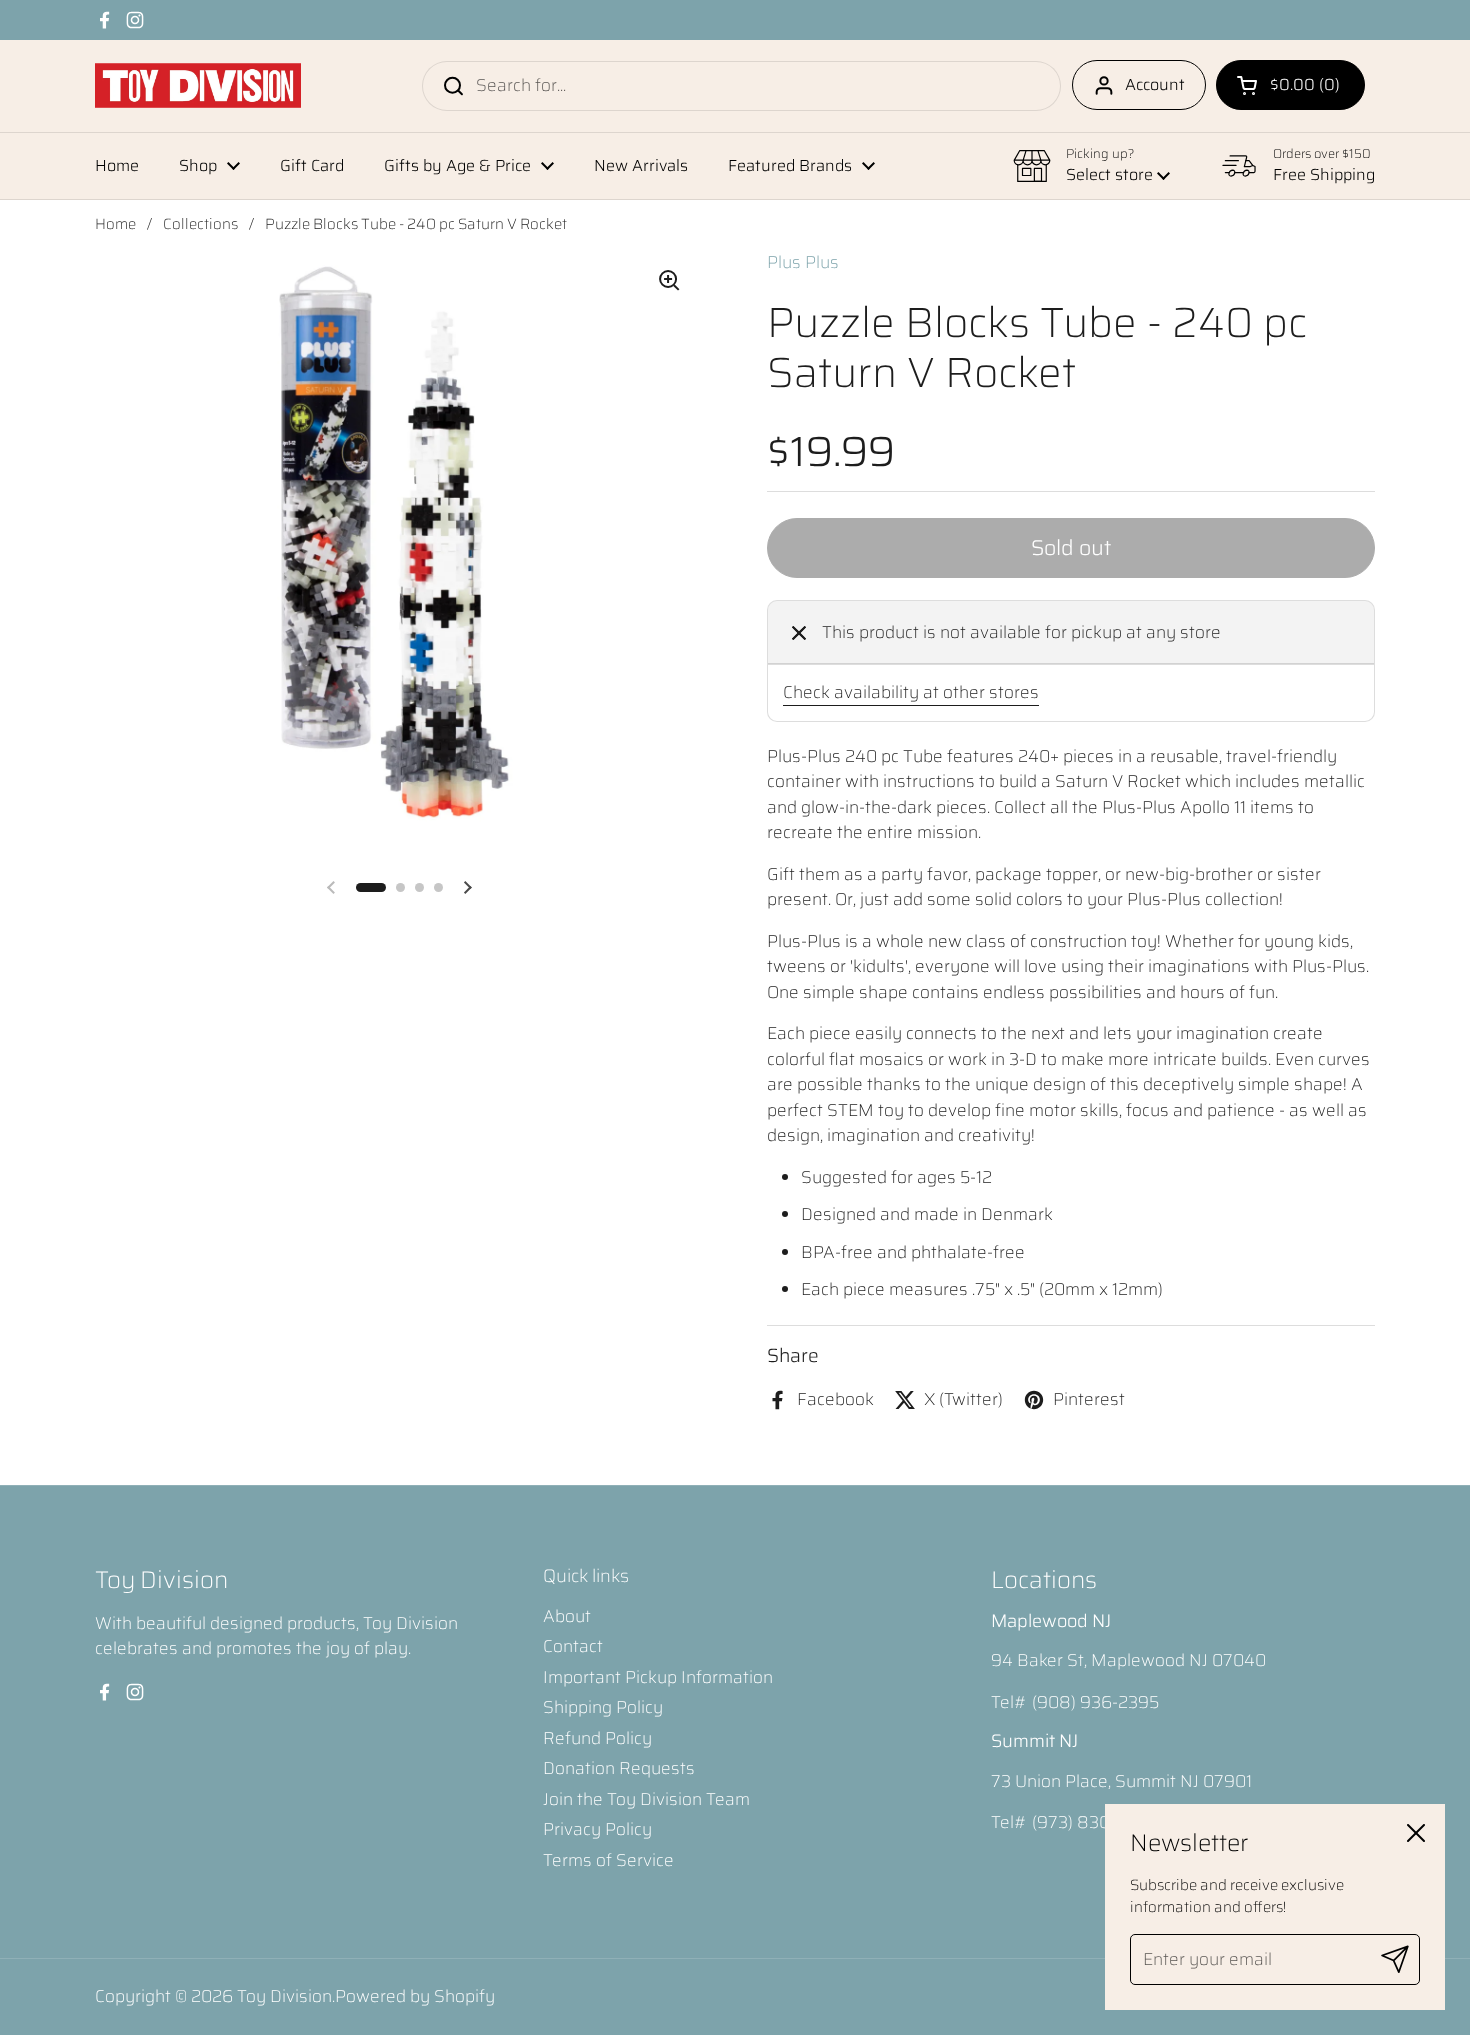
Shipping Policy (603, 1707)
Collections (200, 224)
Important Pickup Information (658, 1677)
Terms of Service (608, 1860)
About (567, 1616)
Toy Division (284, 1996)
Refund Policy (597, 1738)
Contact (573, 1646)
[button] (1290, 85)
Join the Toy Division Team (646, 1799)
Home (115, 224)
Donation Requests (619, 1768)
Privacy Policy (597, 1829)
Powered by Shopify (415, 1996)
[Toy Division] (198, 85)
